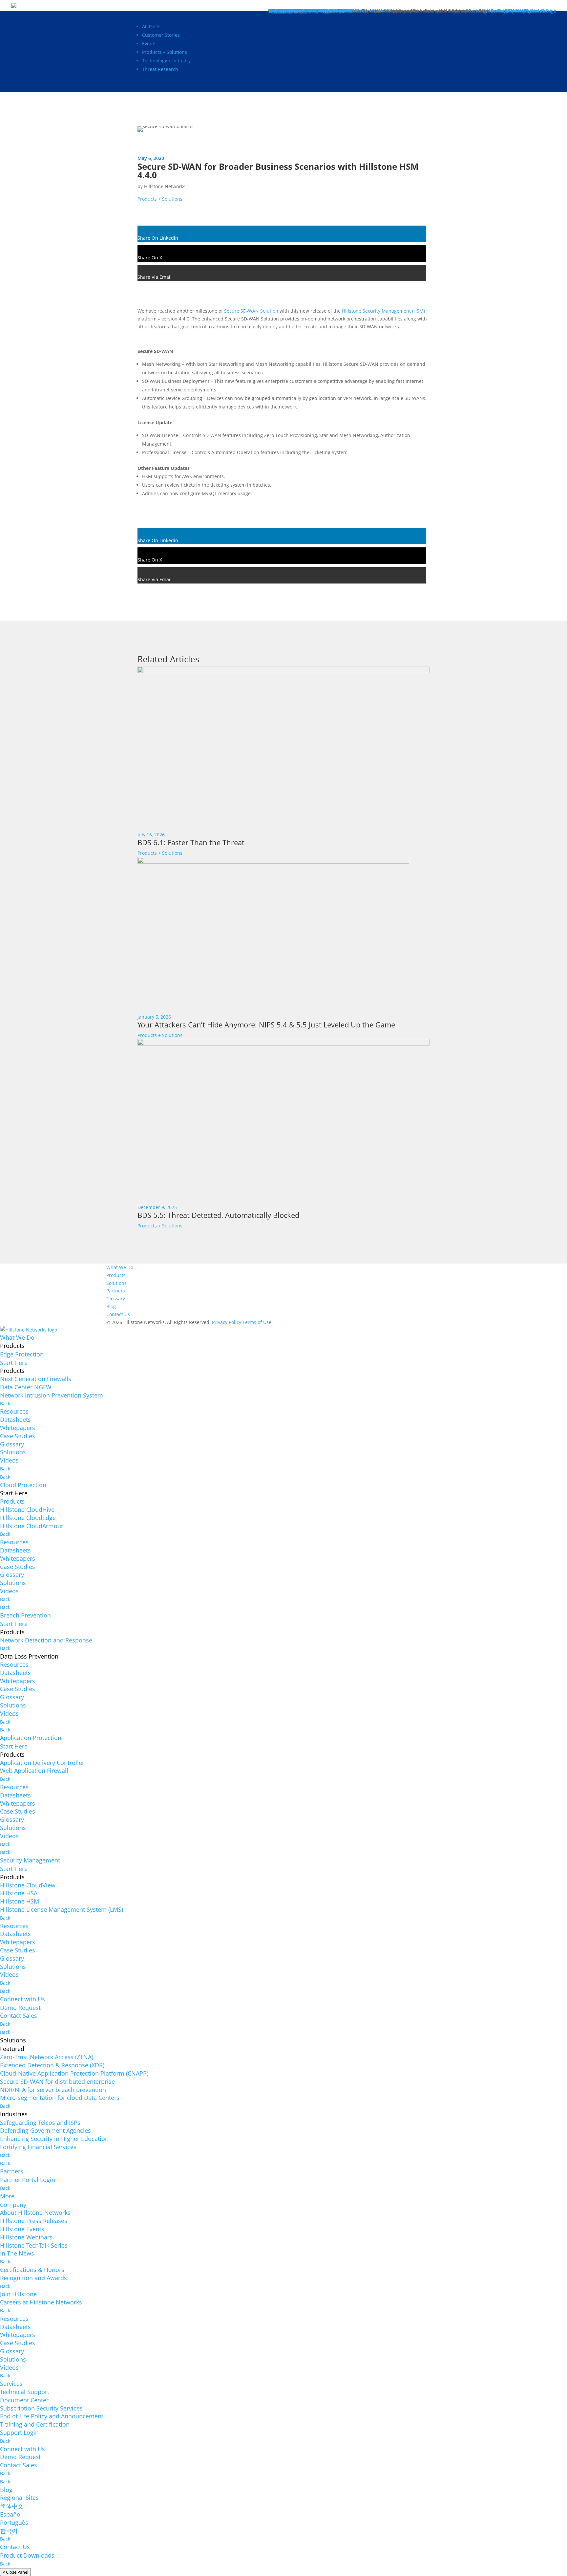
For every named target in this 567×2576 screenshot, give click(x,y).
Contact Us (118, 1314)
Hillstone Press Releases (34, 2221)
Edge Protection (22, 1354)
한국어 (9, 2531)
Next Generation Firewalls (36, 1379)
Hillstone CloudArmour (32, 1526)
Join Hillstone (18, 2294)
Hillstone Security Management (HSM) (383, 311)
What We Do (120, 1267)
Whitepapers (18, 1428)
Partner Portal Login (28, 2180)
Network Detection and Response (46, 1640)
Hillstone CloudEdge (28, 1518)
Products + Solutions (165, 52)
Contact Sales (19, 2015)
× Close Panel (15, 2572)
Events (149, 44)
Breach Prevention (25, 1615)
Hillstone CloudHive (27, 1509)
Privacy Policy (227, 1322)
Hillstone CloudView (28, 1885)
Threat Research (160, 69)
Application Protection (31, 1738)
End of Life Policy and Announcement (52, 2416)
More (7, 2196)
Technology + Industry (166, 61)
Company (13, 2205)
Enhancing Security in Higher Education (54, 2139)
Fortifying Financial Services (38, 2147)
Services (11, 2384)
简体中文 (12, 2506)
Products (116, 1275)
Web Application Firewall (34, 1771)
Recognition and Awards (33, 2278)
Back (5, 1404)
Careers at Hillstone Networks (41, 2302)
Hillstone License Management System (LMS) (62, 1909)
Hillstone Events (22, 2229)
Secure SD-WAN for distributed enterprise (57, 2081)
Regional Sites (19, 2498)
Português (14, 2522)
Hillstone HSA (19, 1893)
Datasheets (15, 1420)
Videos (9, 1460)
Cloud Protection (23, 1485)
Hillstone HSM (20, 1901)
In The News (17, 2253)
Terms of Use (257, 1322)
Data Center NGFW (26, 1387)
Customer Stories (161, 35)
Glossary (116, 1299)
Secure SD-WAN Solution (251, 311)
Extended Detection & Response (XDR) (52, 2065)
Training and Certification (35, 2424)
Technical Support (25, 2392)
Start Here (14, 1363)
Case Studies (18, 1436)
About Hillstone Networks (35, 2213)
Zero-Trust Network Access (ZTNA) (47, 2057)
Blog (111, 1306)
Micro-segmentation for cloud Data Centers (60, 2098)
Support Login (19, 2433)
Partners (116, 1291)
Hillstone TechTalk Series (34, 2245)
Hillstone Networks (165, 186)
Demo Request (20, 2008)
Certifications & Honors (32, 2270)
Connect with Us (22, 1999)
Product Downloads (27, 2555)
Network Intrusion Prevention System (52, 1395)
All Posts (151, 26)
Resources (14, 1411)
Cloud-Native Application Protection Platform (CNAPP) (74, 2073)
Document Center (24, 2400)
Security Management (30, 1860)
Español (11, 2514)
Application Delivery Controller (42, 1763)
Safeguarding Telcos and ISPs (40, 2123)
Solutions (116, 1283)
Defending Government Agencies (45, 2130)
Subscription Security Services (41, 2408)
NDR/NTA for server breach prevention (53, 2090)
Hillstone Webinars (26, 2237)
